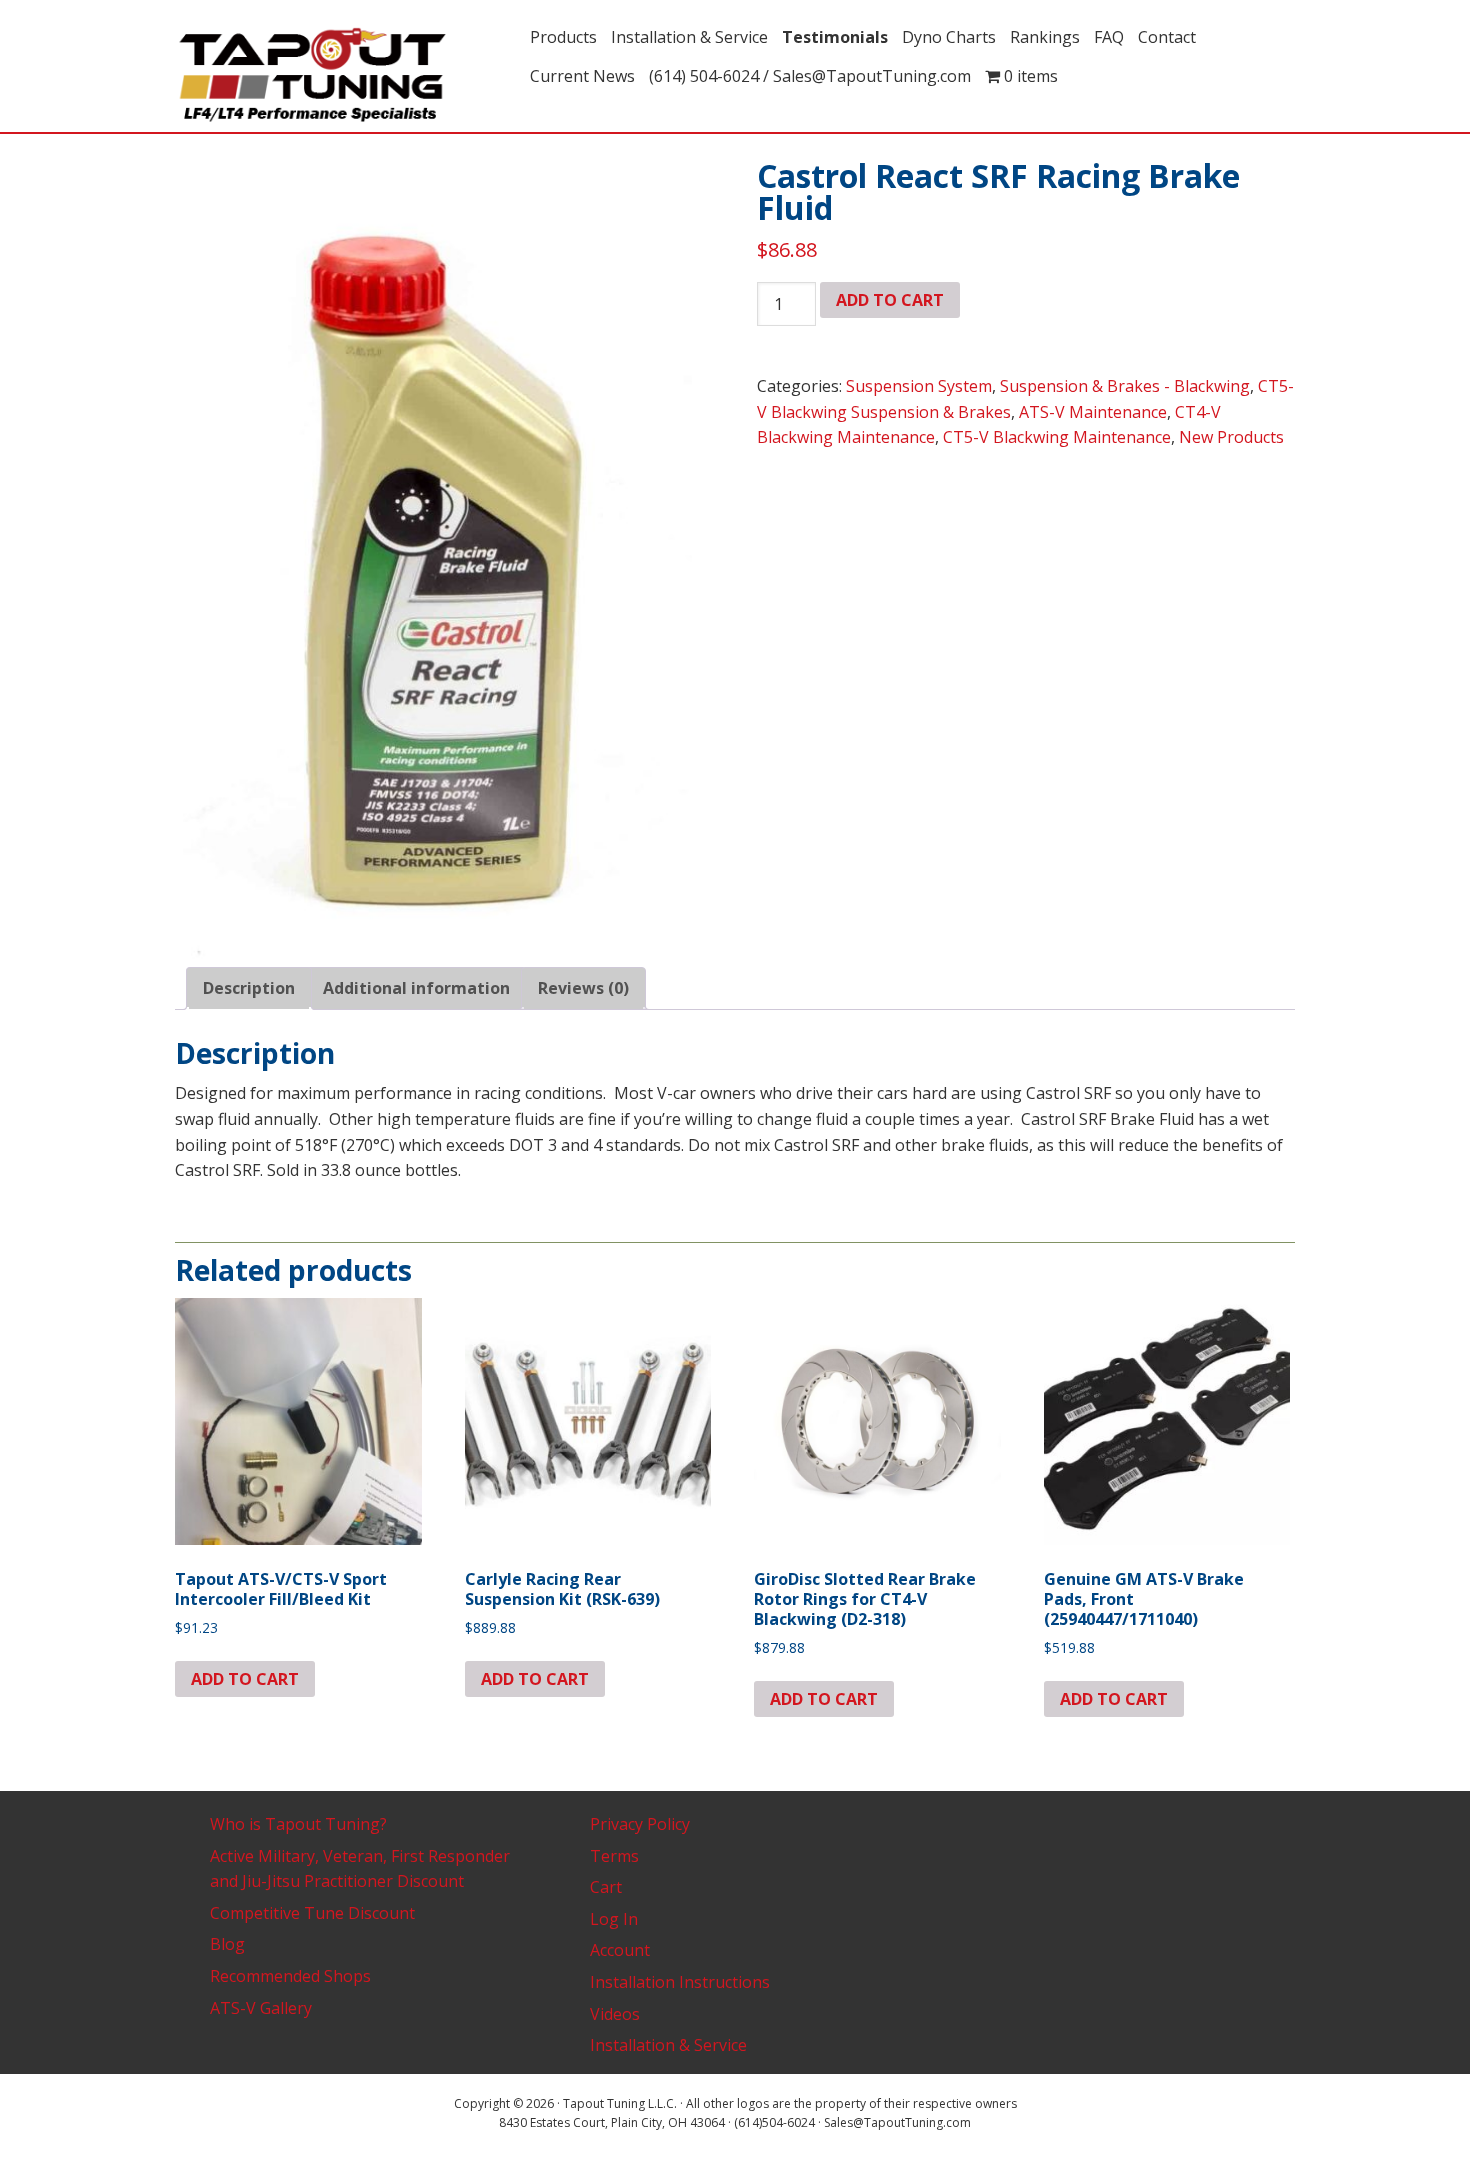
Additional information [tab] (416, 988)
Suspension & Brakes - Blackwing (1125, 386)
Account (620, 1950)
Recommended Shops (290, 1976)
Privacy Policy (640, 1824)
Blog (227, 1944)
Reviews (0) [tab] (583, 988)
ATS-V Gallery (261, 2008)
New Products (1231, 437)
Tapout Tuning (345, 76)
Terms (614, 1856)
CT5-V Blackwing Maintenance (1057, 437)
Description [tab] (249, 988)
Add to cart (890, 300)
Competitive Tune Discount (312, 1913)
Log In (614, 1919)
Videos (615, 2014)
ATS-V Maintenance (1093, 412)
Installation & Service (668, 2045)
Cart (606, 1887)
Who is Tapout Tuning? (298, 1824)
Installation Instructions (680, 1982)
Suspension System (919, 386)
